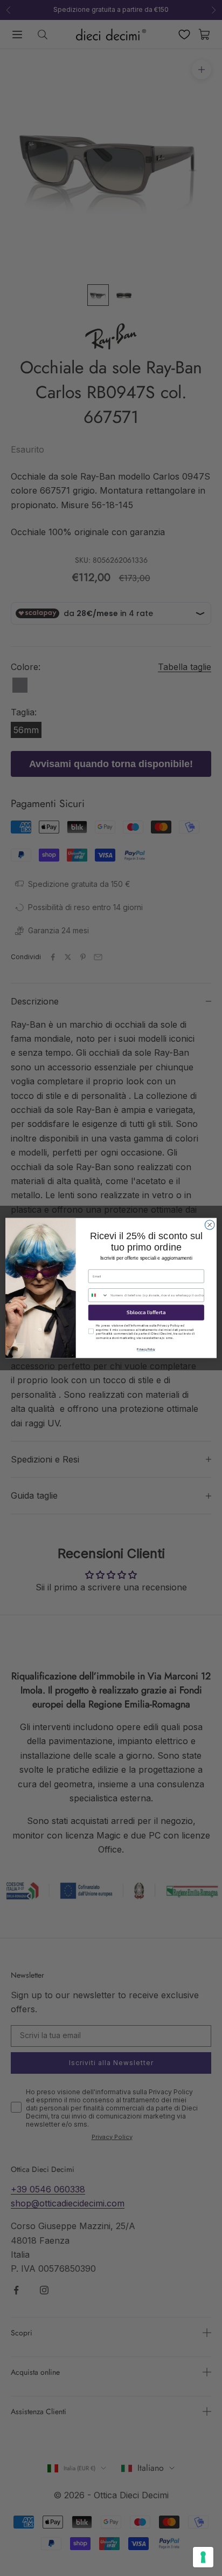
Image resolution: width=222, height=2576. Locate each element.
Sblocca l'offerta (146, 1312)
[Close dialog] (210, 1225)
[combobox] (98, 1295)
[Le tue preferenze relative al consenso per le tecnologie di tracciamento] (203, 2557)
